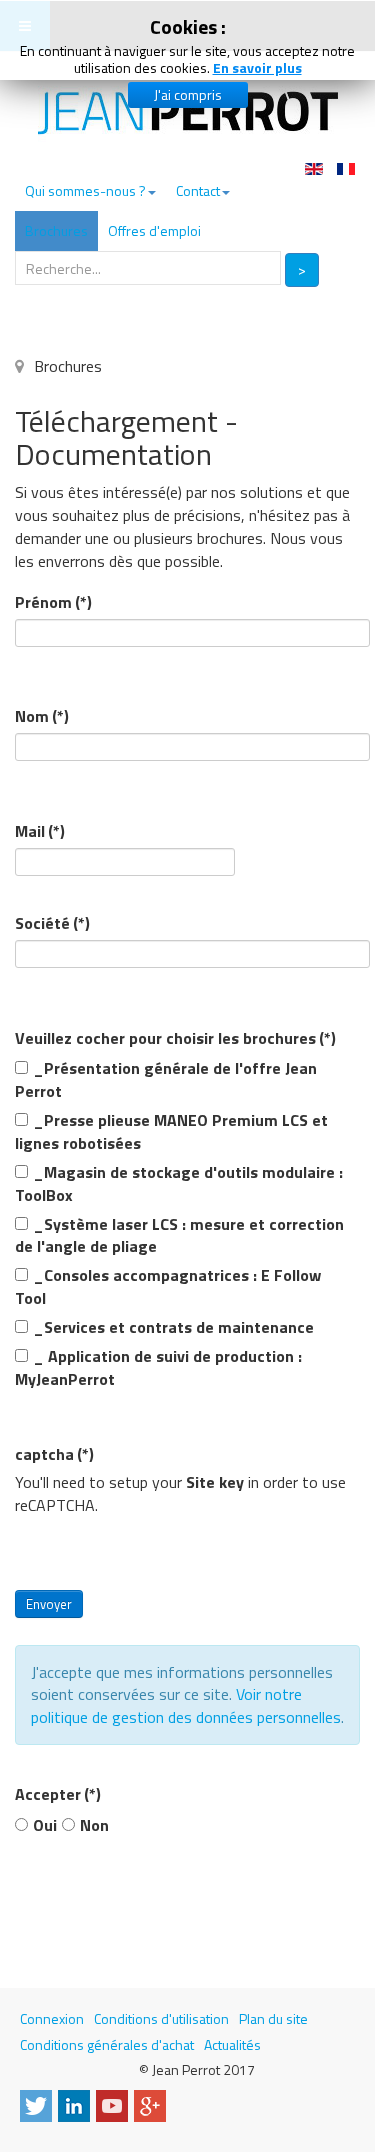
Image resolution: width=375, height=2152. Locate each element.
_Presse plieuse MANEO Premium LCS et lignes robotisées (171, 1132)
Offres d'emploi (154, 230)
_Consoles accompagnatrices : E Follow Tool (168, 1287)
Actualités (232, 2044)
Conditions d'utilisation (161, 2018)
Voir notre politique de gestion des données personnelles (186, 1705)
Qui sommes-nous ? (85, 190)
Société (52, 923)
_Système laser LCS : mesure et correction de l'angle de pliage (179, 1236)
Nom (42, 716)
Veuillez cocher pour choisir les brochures (175, 1038)
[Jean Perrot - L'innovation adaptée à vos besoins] (188, 113)
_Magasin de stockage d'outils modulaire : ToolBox (179, 1184)
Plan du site (273, 2018)
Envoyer (49, 1604)
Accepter (58, 1794)
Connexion (52, 2018)
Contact (198, 190)
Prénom (53, 602)
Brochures (56, 230)
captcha (54, 1454)
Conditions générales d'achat (107, 2044)
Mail (40, 831)
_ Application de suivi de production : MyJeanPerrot (158, 1368)
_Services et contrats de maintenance (173, 1327)
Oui (45, 1825)
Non (94, 1825)
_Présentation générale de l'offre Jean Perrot (166, 1080)
